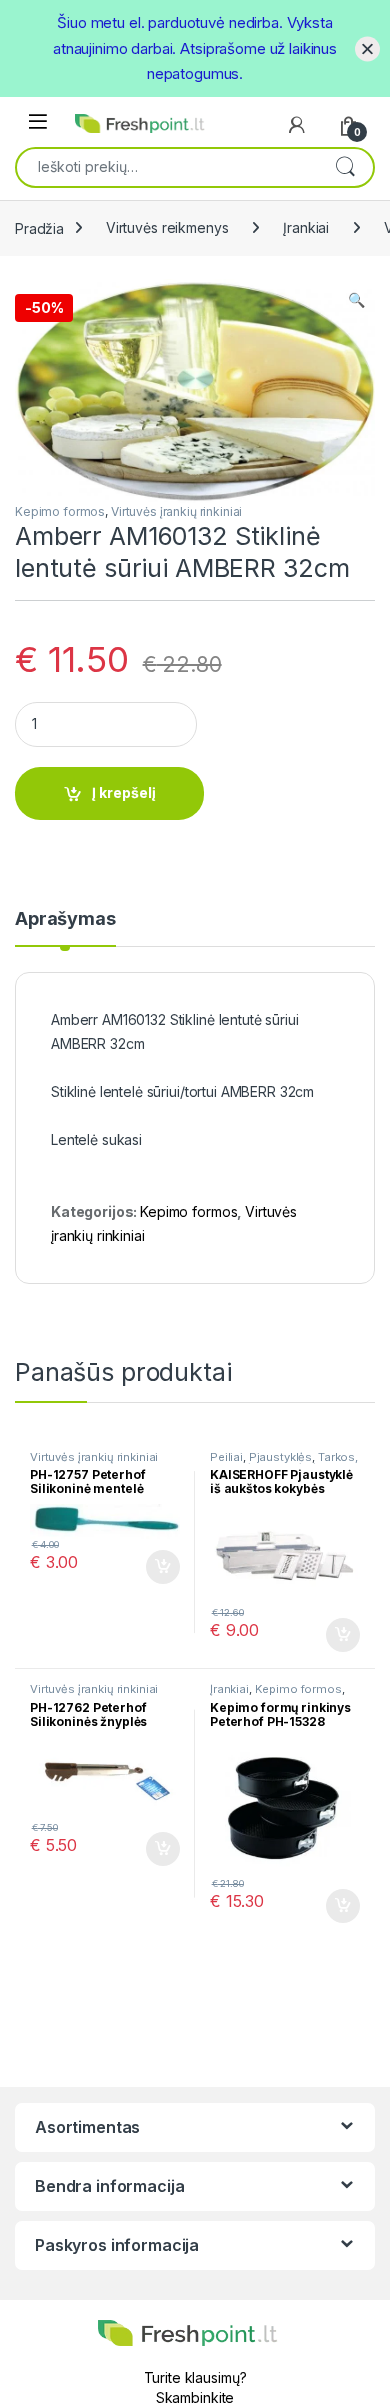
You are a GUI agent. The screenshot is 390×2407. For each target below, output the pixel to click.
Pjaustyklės (280, 1457)
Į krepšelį (124, 792)
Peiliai (226, 1457)
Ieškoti (345, 166)
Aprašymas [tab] (65, 919)
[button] (356, 300)
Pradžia (39, 227)
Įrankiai (306, 227)
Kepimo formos (60, 511)
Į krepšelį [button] (154, 1567)
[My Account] (297, 125)
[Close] (367, 48)
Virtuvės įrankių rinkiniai (176, 511)
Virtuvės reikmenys (167, 227)
